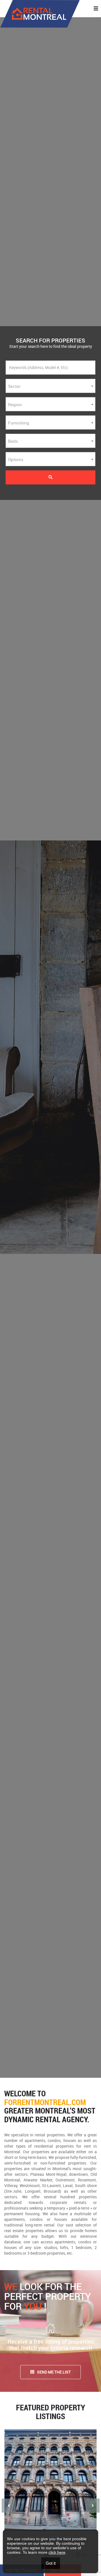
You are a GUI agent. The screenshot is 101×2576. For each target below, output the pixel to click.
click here (57, 2552)
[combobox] (50, 386)
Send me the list (54, 2372)
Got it (51, 2563)
